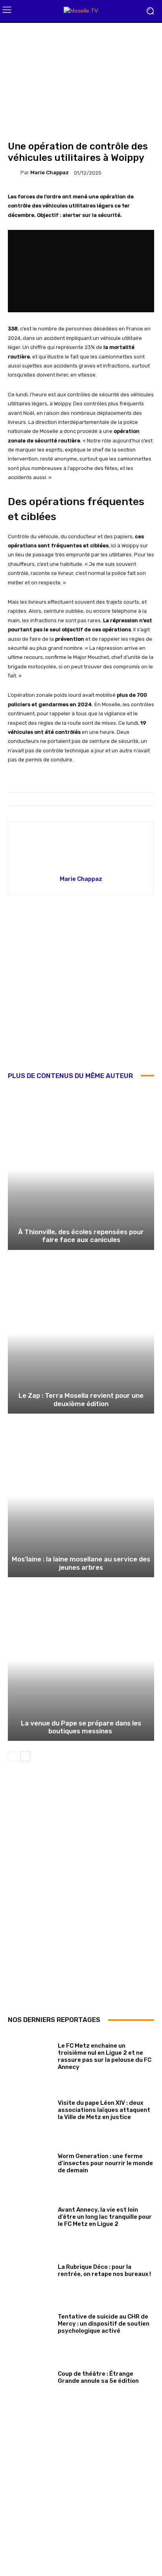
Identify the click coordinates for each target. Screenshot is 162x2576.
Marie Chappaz (50, 173)
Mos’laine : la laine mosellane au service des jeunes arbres (81, 1563)
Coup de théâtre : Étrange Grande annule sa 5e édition (98, 2377)
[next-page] (25, 1756)
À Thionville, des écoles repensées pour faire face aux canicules (81, 1236)
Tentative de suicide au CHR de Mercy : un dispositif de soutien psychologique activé (104, 2324)
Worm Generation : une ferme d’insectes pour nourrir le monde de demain (105, 2163)
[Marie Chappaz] (14, 173)
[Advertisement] (81, 989)
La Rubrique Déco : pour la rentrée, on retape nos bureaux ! (104, 2270)
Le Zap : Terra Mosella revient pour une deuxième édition (81, 1399)
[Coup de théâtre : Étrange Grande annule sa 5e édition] (30, 2376)
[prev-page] (13, 1756)
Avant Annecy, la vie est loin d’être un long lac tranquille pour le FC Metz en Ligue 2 (105, 2217)
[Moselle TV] (81, 11)
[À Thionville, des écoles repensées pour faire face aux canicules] (81, 1169)
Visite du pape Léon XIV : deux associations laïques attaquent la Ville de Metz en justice (104, 2110)
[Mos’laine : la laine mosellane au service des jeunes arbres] (81, 1497)
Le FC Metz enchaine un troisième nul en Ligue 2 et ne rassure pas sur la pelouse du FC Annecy (105, 2056)
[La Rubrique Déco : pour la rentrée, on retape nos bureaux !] (30, 2269)
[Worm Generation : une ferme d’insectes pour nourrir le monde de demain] (30, 2162)
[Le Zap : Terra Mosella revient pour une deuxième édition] (81, 1333)
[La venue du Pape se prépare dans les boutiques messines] (81, 1660)
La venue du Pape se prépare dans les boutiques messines (81, 1727)
